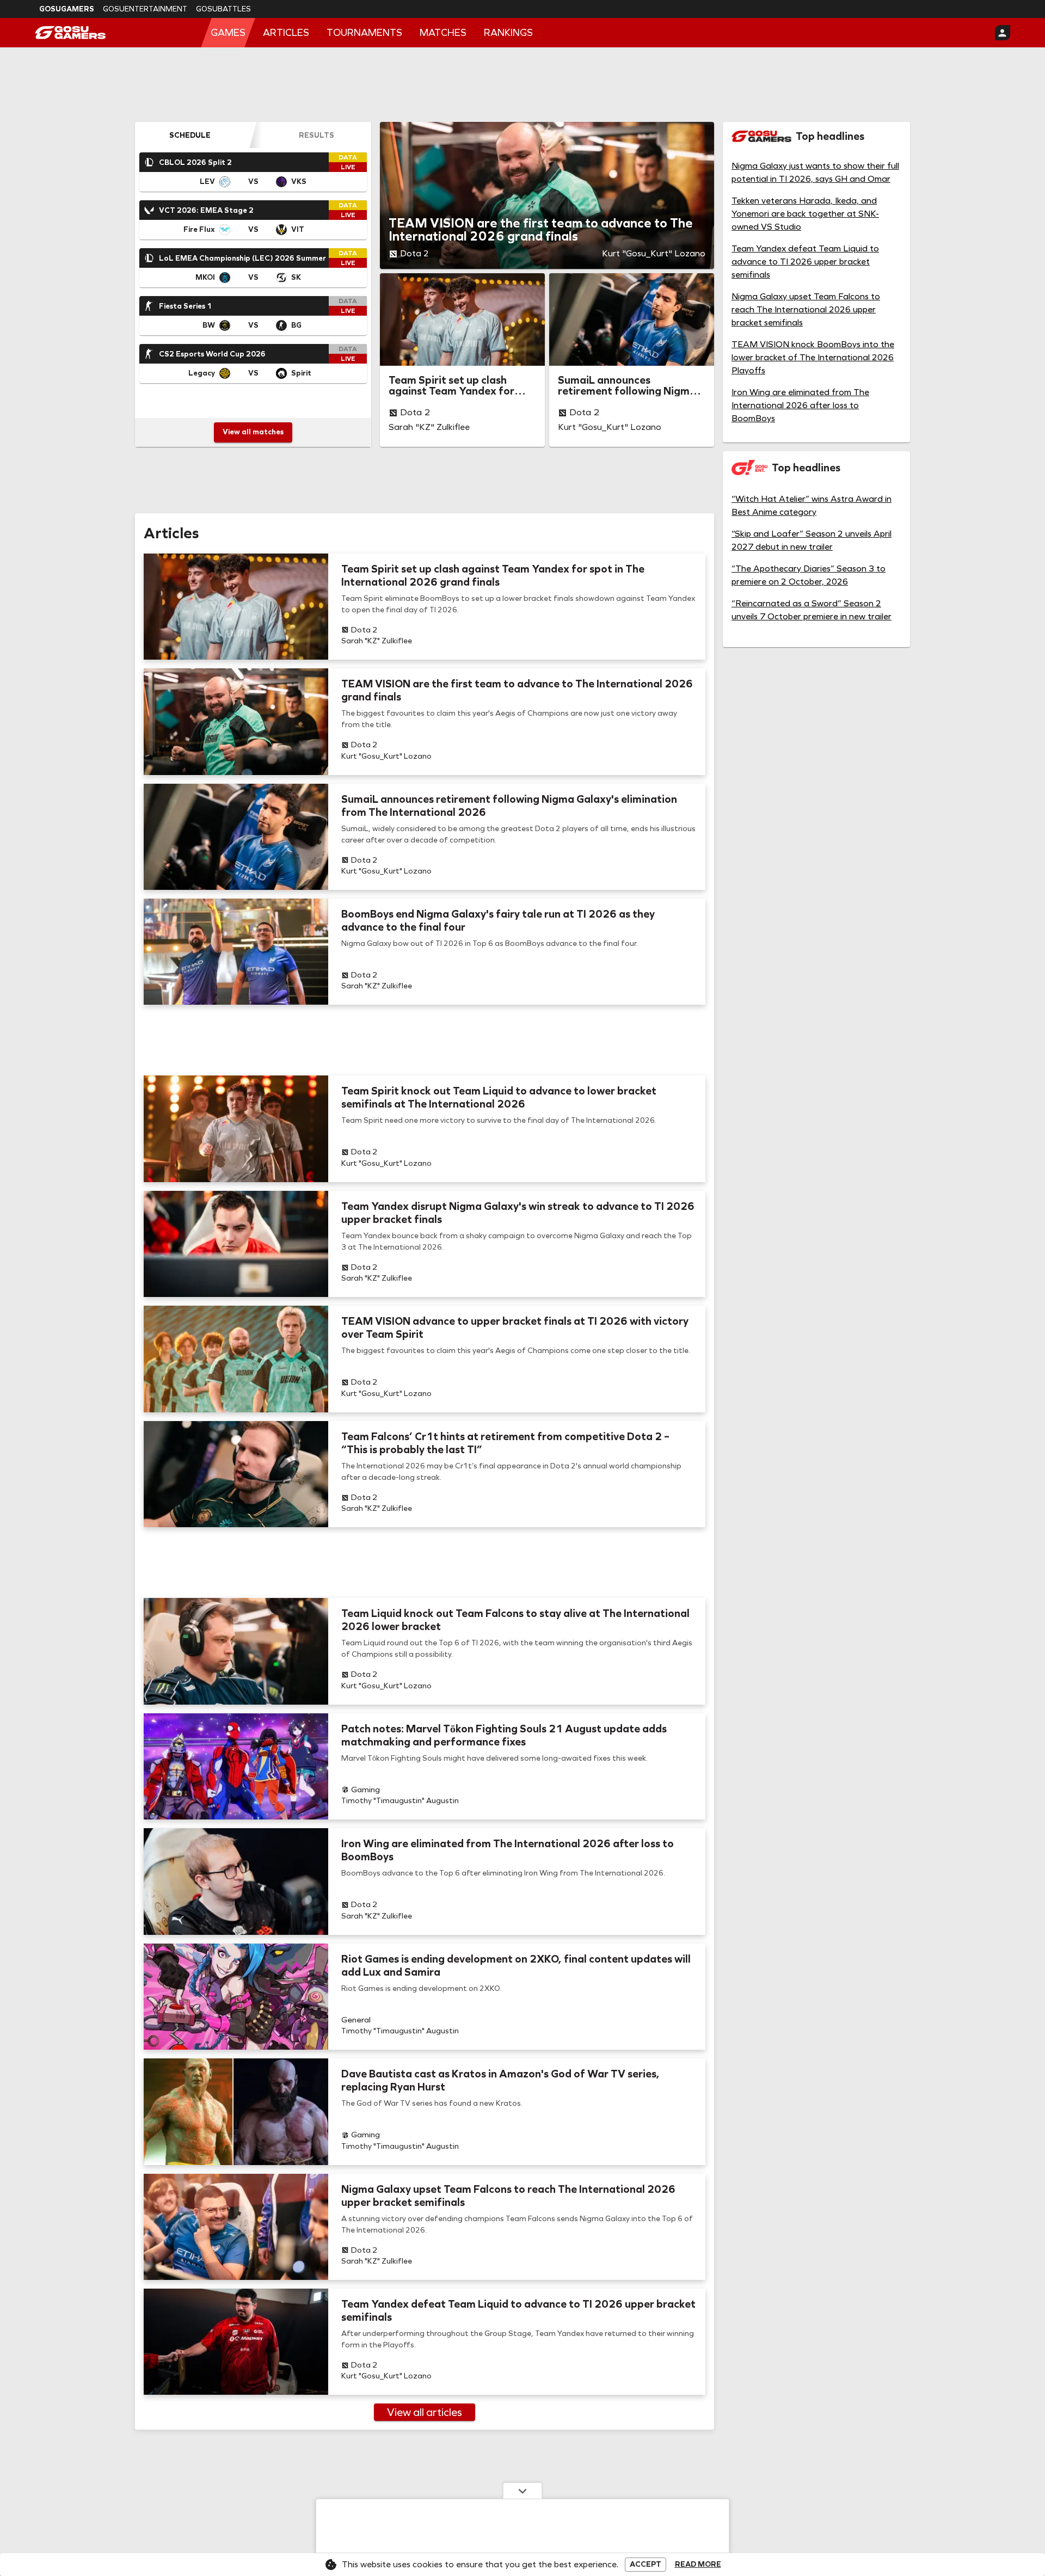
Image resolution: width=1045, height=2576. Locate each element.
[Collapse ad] (522, 2491)
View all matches (253, 432)
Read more (698, 2565)
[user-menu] (1003, 33)
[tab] (190, 135)
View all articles (425, 2412)
